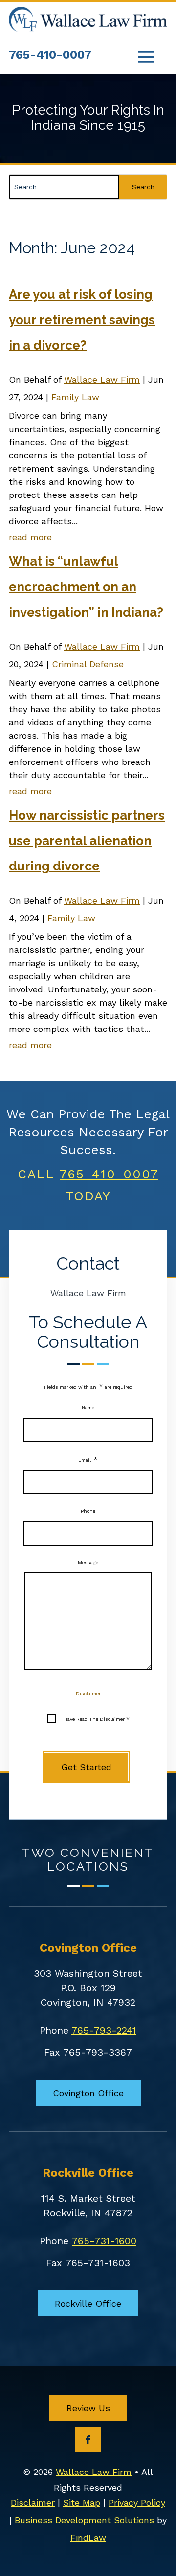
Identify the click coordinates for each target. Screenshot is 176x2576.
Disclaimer (88, 1694)
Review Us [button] (88, 2408)
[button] (146, 56)
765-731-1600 (104, 2241)
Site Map (82, 2503)
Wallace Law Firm (102, 380)
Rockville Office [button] (88, 2303)
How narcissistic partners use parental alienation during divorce (87, 841)
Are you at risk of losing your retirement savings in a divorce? (82, 320)
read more (30, 537)
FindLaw (88, 2538)
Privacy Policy (137, 2503)
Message (88, 1562)
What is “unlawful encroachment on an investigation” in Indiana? (86, 587)
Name (88, 1408)
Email (88, 1460)
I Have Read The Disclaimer (96, 1719)
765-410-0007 (50, 55)
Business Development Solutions (84, 2520)
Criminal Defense (88, 664)
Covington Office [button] (88, 2093)
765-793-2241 (104, 2030)
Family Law (75, 397)
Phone (88, 1511)
